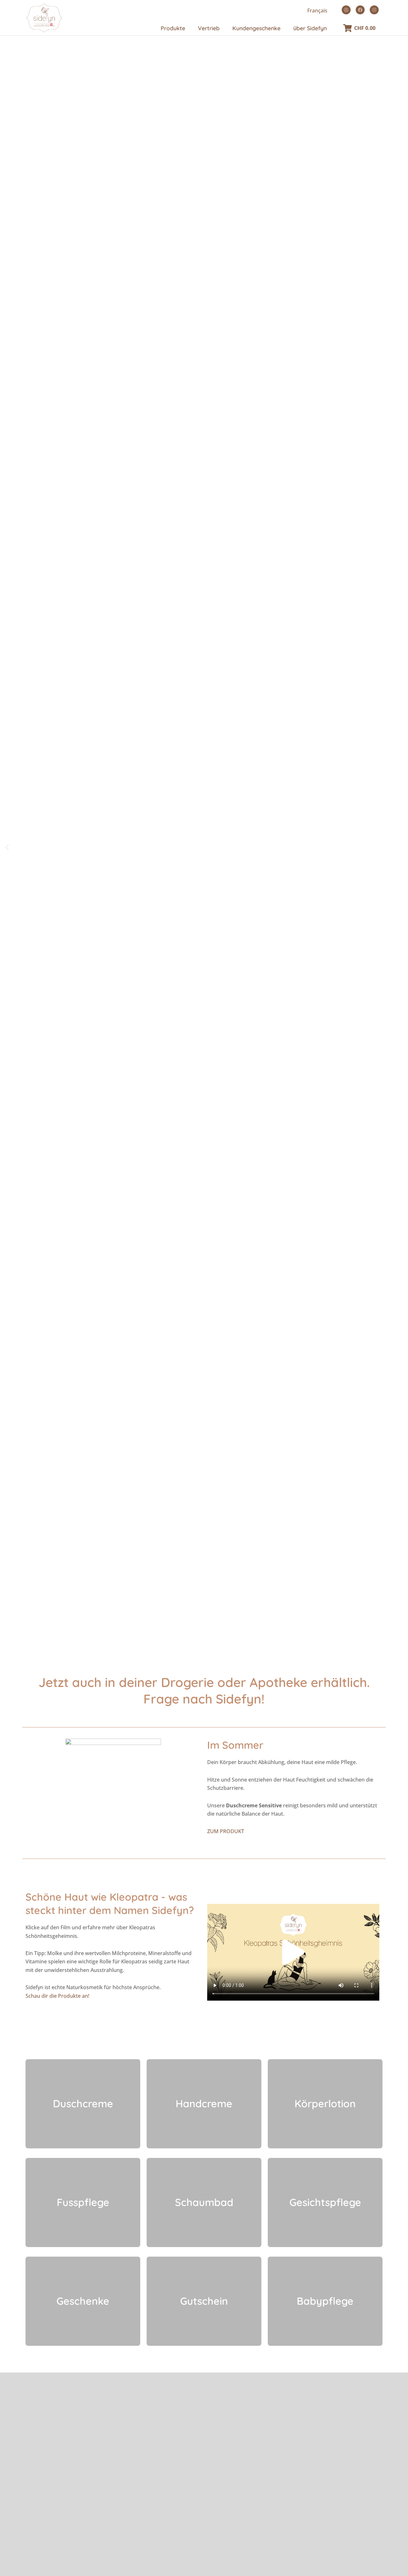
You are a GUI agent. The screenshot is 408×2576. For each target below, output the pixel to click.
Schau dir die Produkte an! (57, 1996)
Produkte (173, 28)
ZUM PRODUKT (226, 1831)
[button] (7, 847)
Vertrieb (209, 28)
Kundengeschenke (256, 28)
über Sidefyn (310, 28)
